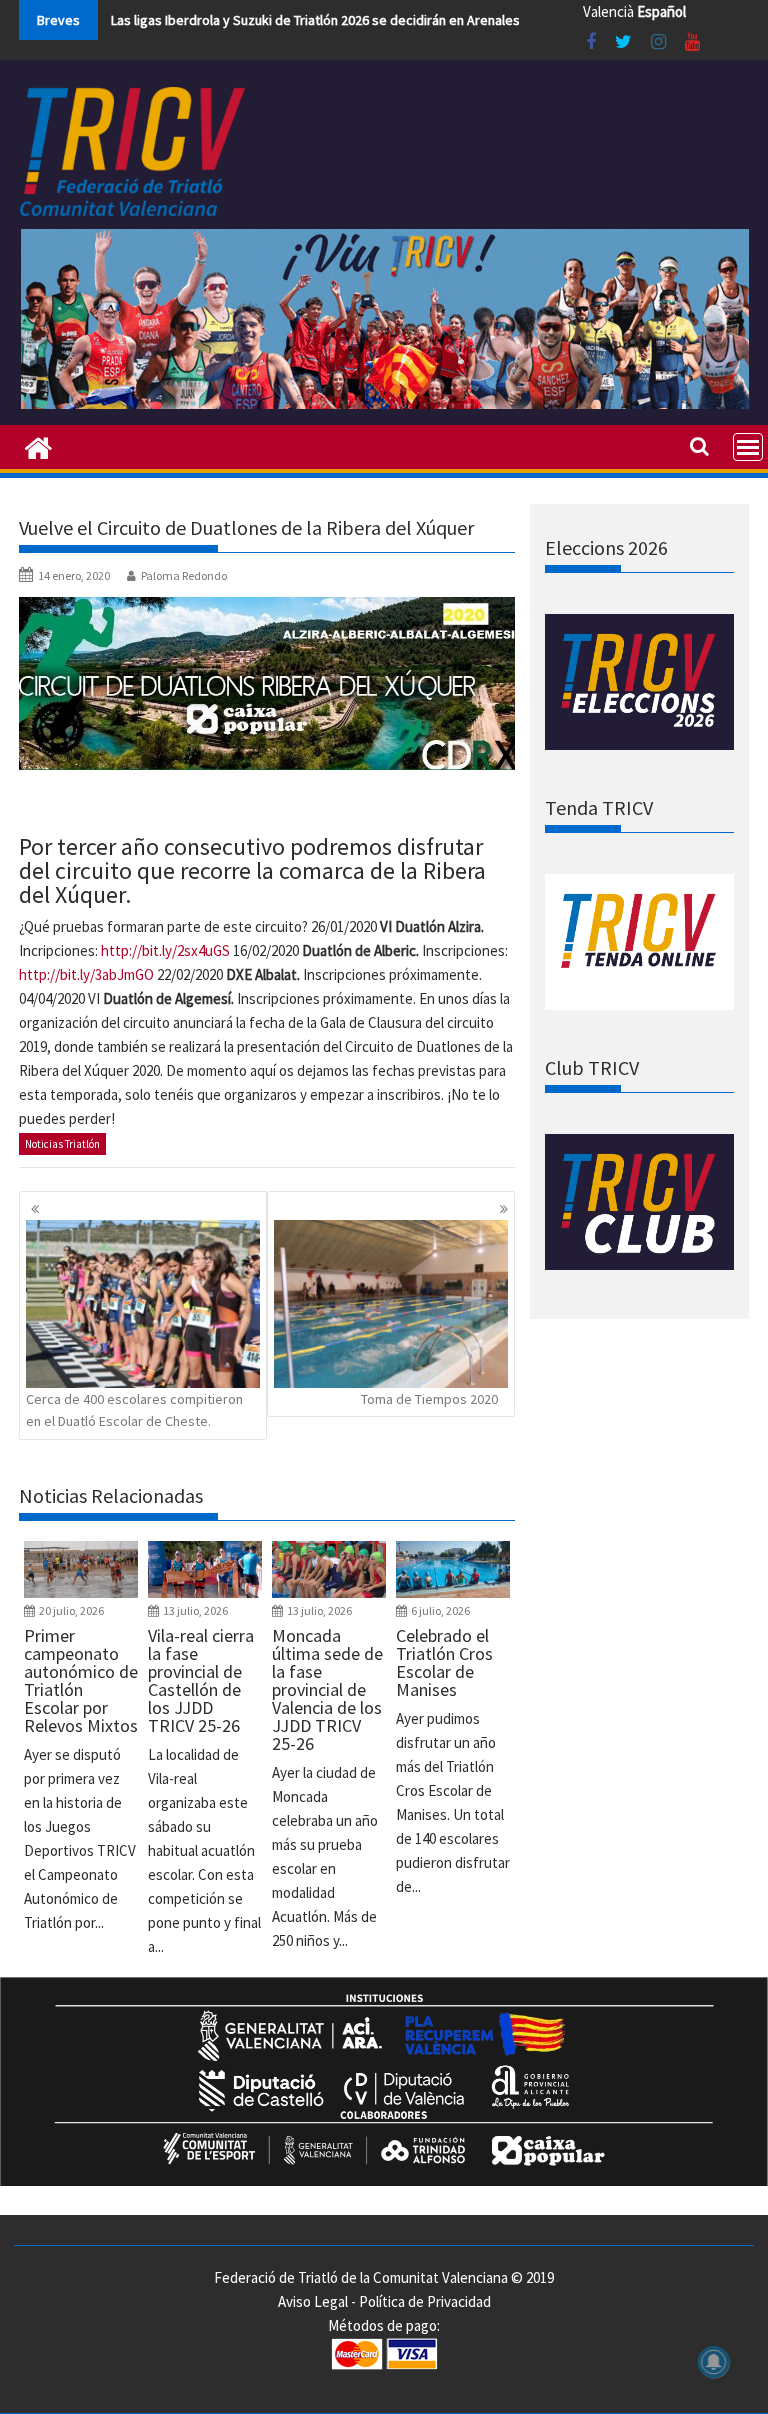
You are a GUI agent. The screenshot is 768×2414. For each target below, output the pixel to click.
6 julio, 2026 (440, 1610)
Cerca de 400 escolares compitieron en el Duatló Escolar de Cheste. (134, 1410)
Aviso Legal (313, 2301)
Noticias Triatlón (62, 1144)
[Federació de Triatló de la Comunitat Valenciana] (38, 446)
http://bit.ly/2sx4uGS (165, 950)
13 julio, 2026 (195, 1610)
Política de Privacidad (425, 2301)
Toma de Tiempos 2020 (429, 1399)
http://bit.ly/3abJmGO (86, 974)
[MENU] (748, 447)
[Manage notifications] (714, 2362)
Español (661, 11)
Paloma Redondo (184, 575)
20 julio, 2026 (71, 1610)
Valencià (608, 11)
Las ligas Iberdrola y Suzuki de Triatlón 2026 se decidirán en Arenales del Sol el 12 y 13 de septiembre (413, 20)
